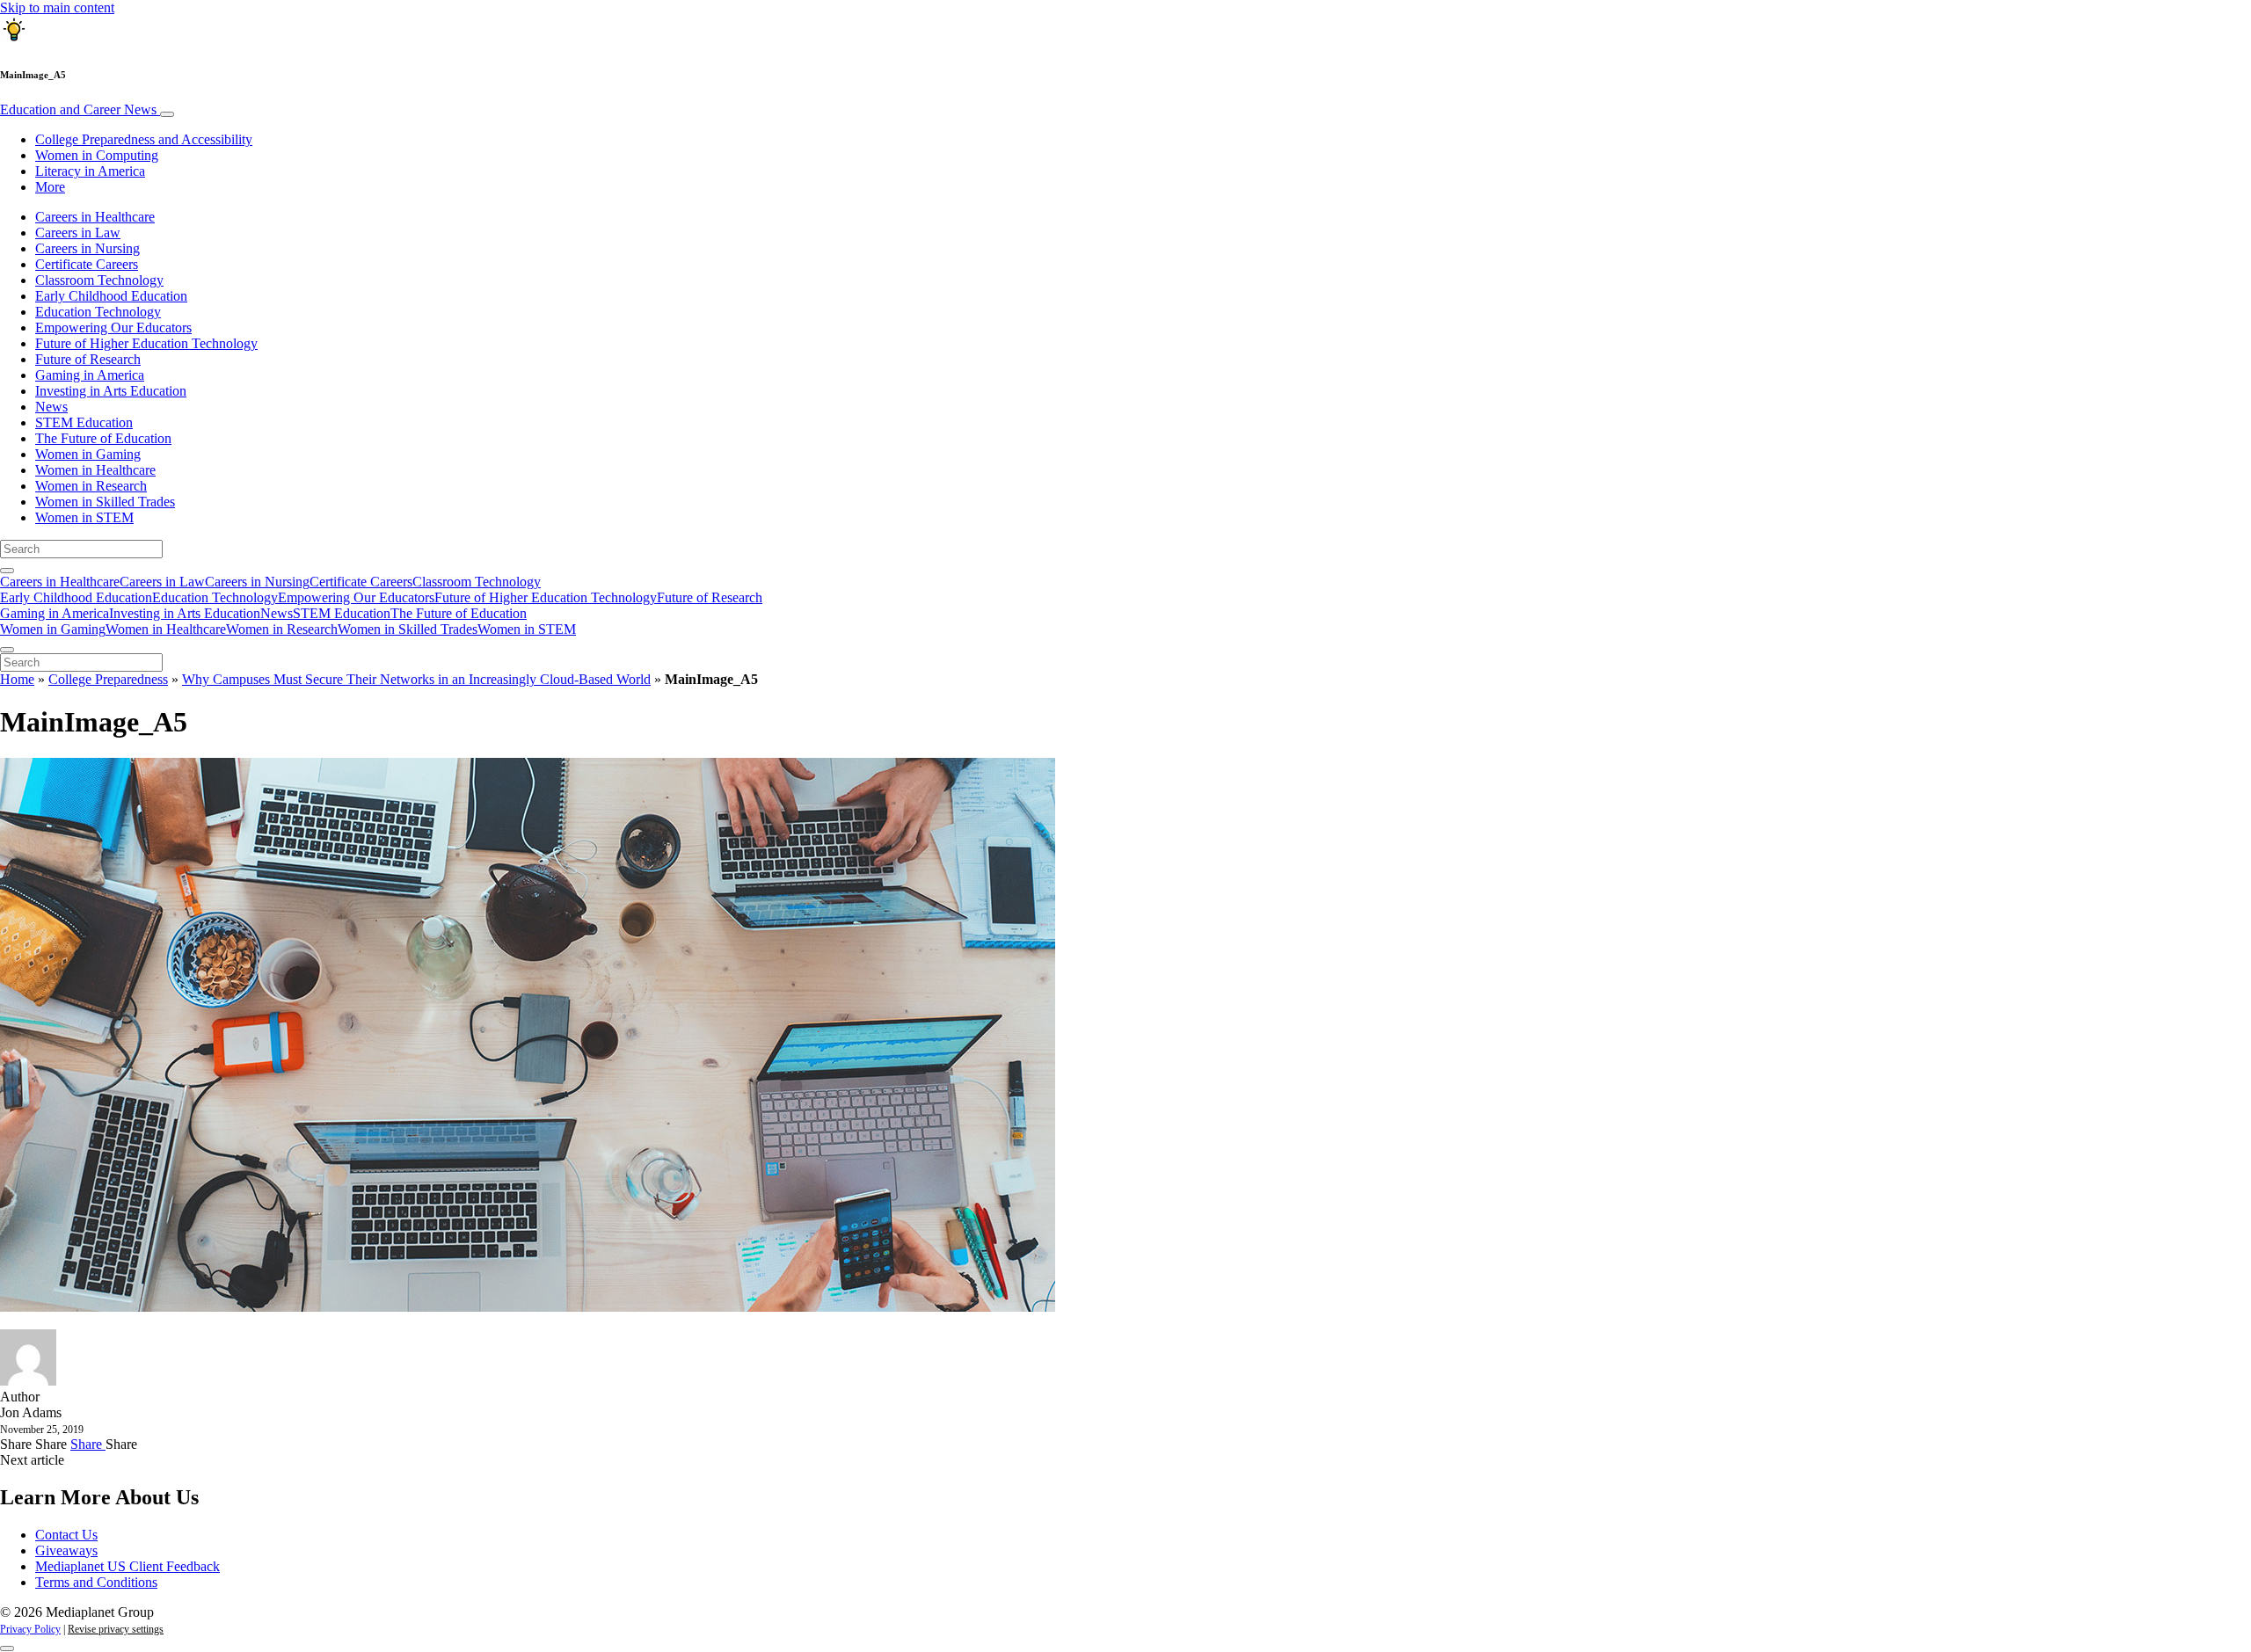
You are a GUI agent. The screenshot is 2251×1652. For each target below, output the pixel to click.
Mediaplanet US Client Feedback (127, 1566)
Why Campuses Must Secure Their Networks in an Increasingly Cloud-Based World (416, 679)
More (50, 187)
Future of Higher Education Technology (146, 343)
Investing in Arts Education (111, 391)
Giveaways (66, 1550)
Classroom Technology (99, 280)
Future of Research (88, 359)
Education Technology (98, 312)
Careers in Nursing (87, 248)
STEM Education (84, 422)
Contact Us (66, 1535)
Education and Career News (80, 109)
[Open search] (7, 571)
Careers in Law (78, 233)
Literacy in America (90, 171)
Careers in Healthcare (95, 217)
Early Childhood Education (111, 296)
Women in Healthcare (95, 470)
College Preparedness (108, 679)
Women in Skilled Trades (105, 502)
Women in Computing (97, 155)
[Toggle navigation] (167, 114)
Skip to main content (57, 7)
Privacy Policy (30, 1629)
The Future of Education (103, 438)
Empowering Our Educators (113, 327)
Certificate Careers (87, 264)
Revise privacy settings (116, 1629)
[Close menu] (7, 650)
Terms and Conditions (96, 1582)
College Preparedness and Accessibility (144, 139)
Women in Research (91, 486)
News (51, 407)
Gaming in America (90, 375)
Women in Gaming (88, 454)
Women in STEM (84, 517)
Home (17, 679)
